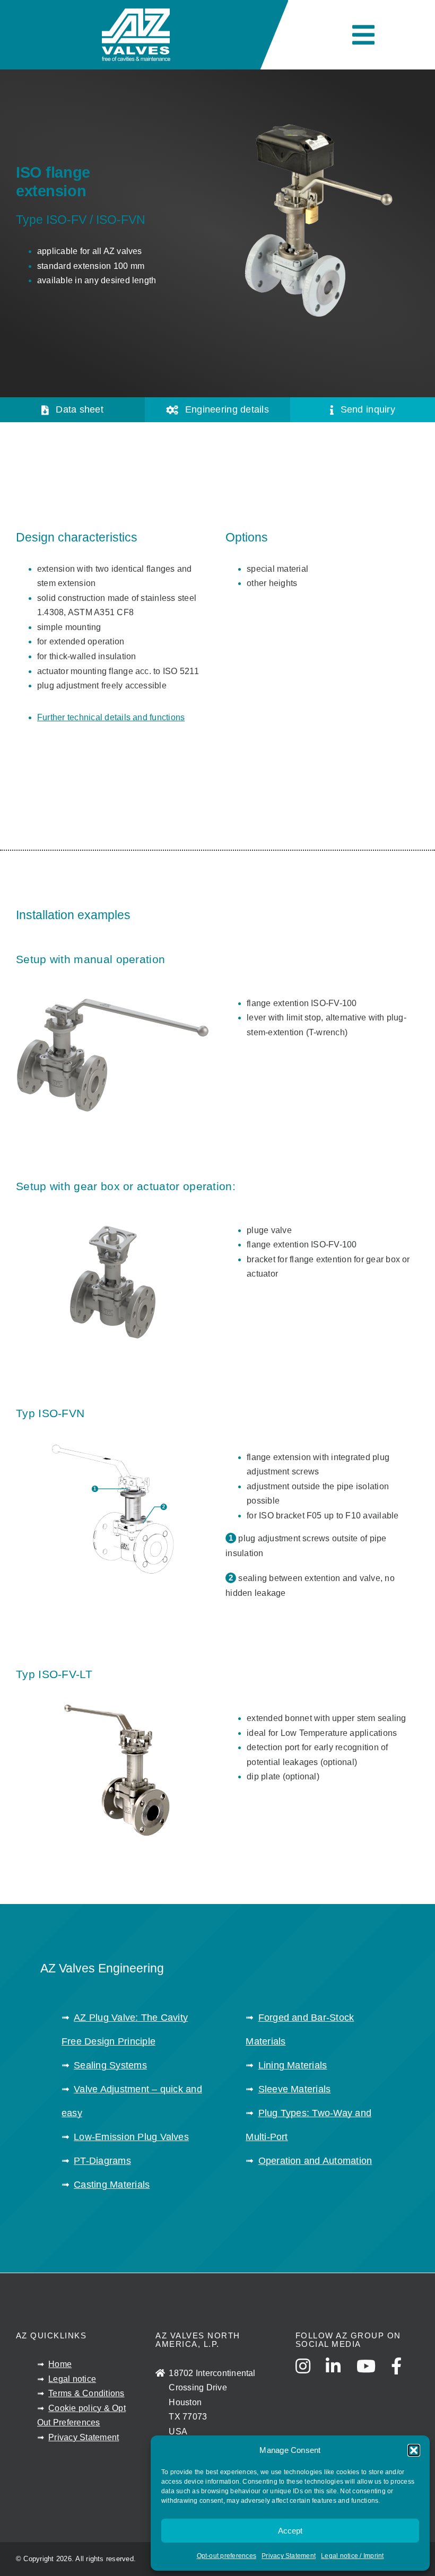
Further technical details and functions (111, 717)
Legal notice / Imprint (352, 2556)
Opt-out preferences (227, 2556)
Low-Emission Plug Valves (131, 2137)
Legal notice (72, 2379)
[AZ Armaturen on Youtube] (373, 2376)
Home (60, 2364)
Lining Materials (293, 2065)
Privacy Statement (289, 2556)
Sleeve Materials (295, 2089)
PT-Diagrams (102, 2161)
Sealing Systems (110, 2065)
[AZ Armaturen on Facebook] (403, 2376)
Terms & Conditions (86, 2393)
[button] (414, 2450)
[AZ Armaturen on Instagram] (310, 2376)
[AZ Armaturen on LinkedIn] (340, 2376)
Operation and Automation (315, 2161)
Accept (290, 2531)
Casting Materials (112, 2185)
